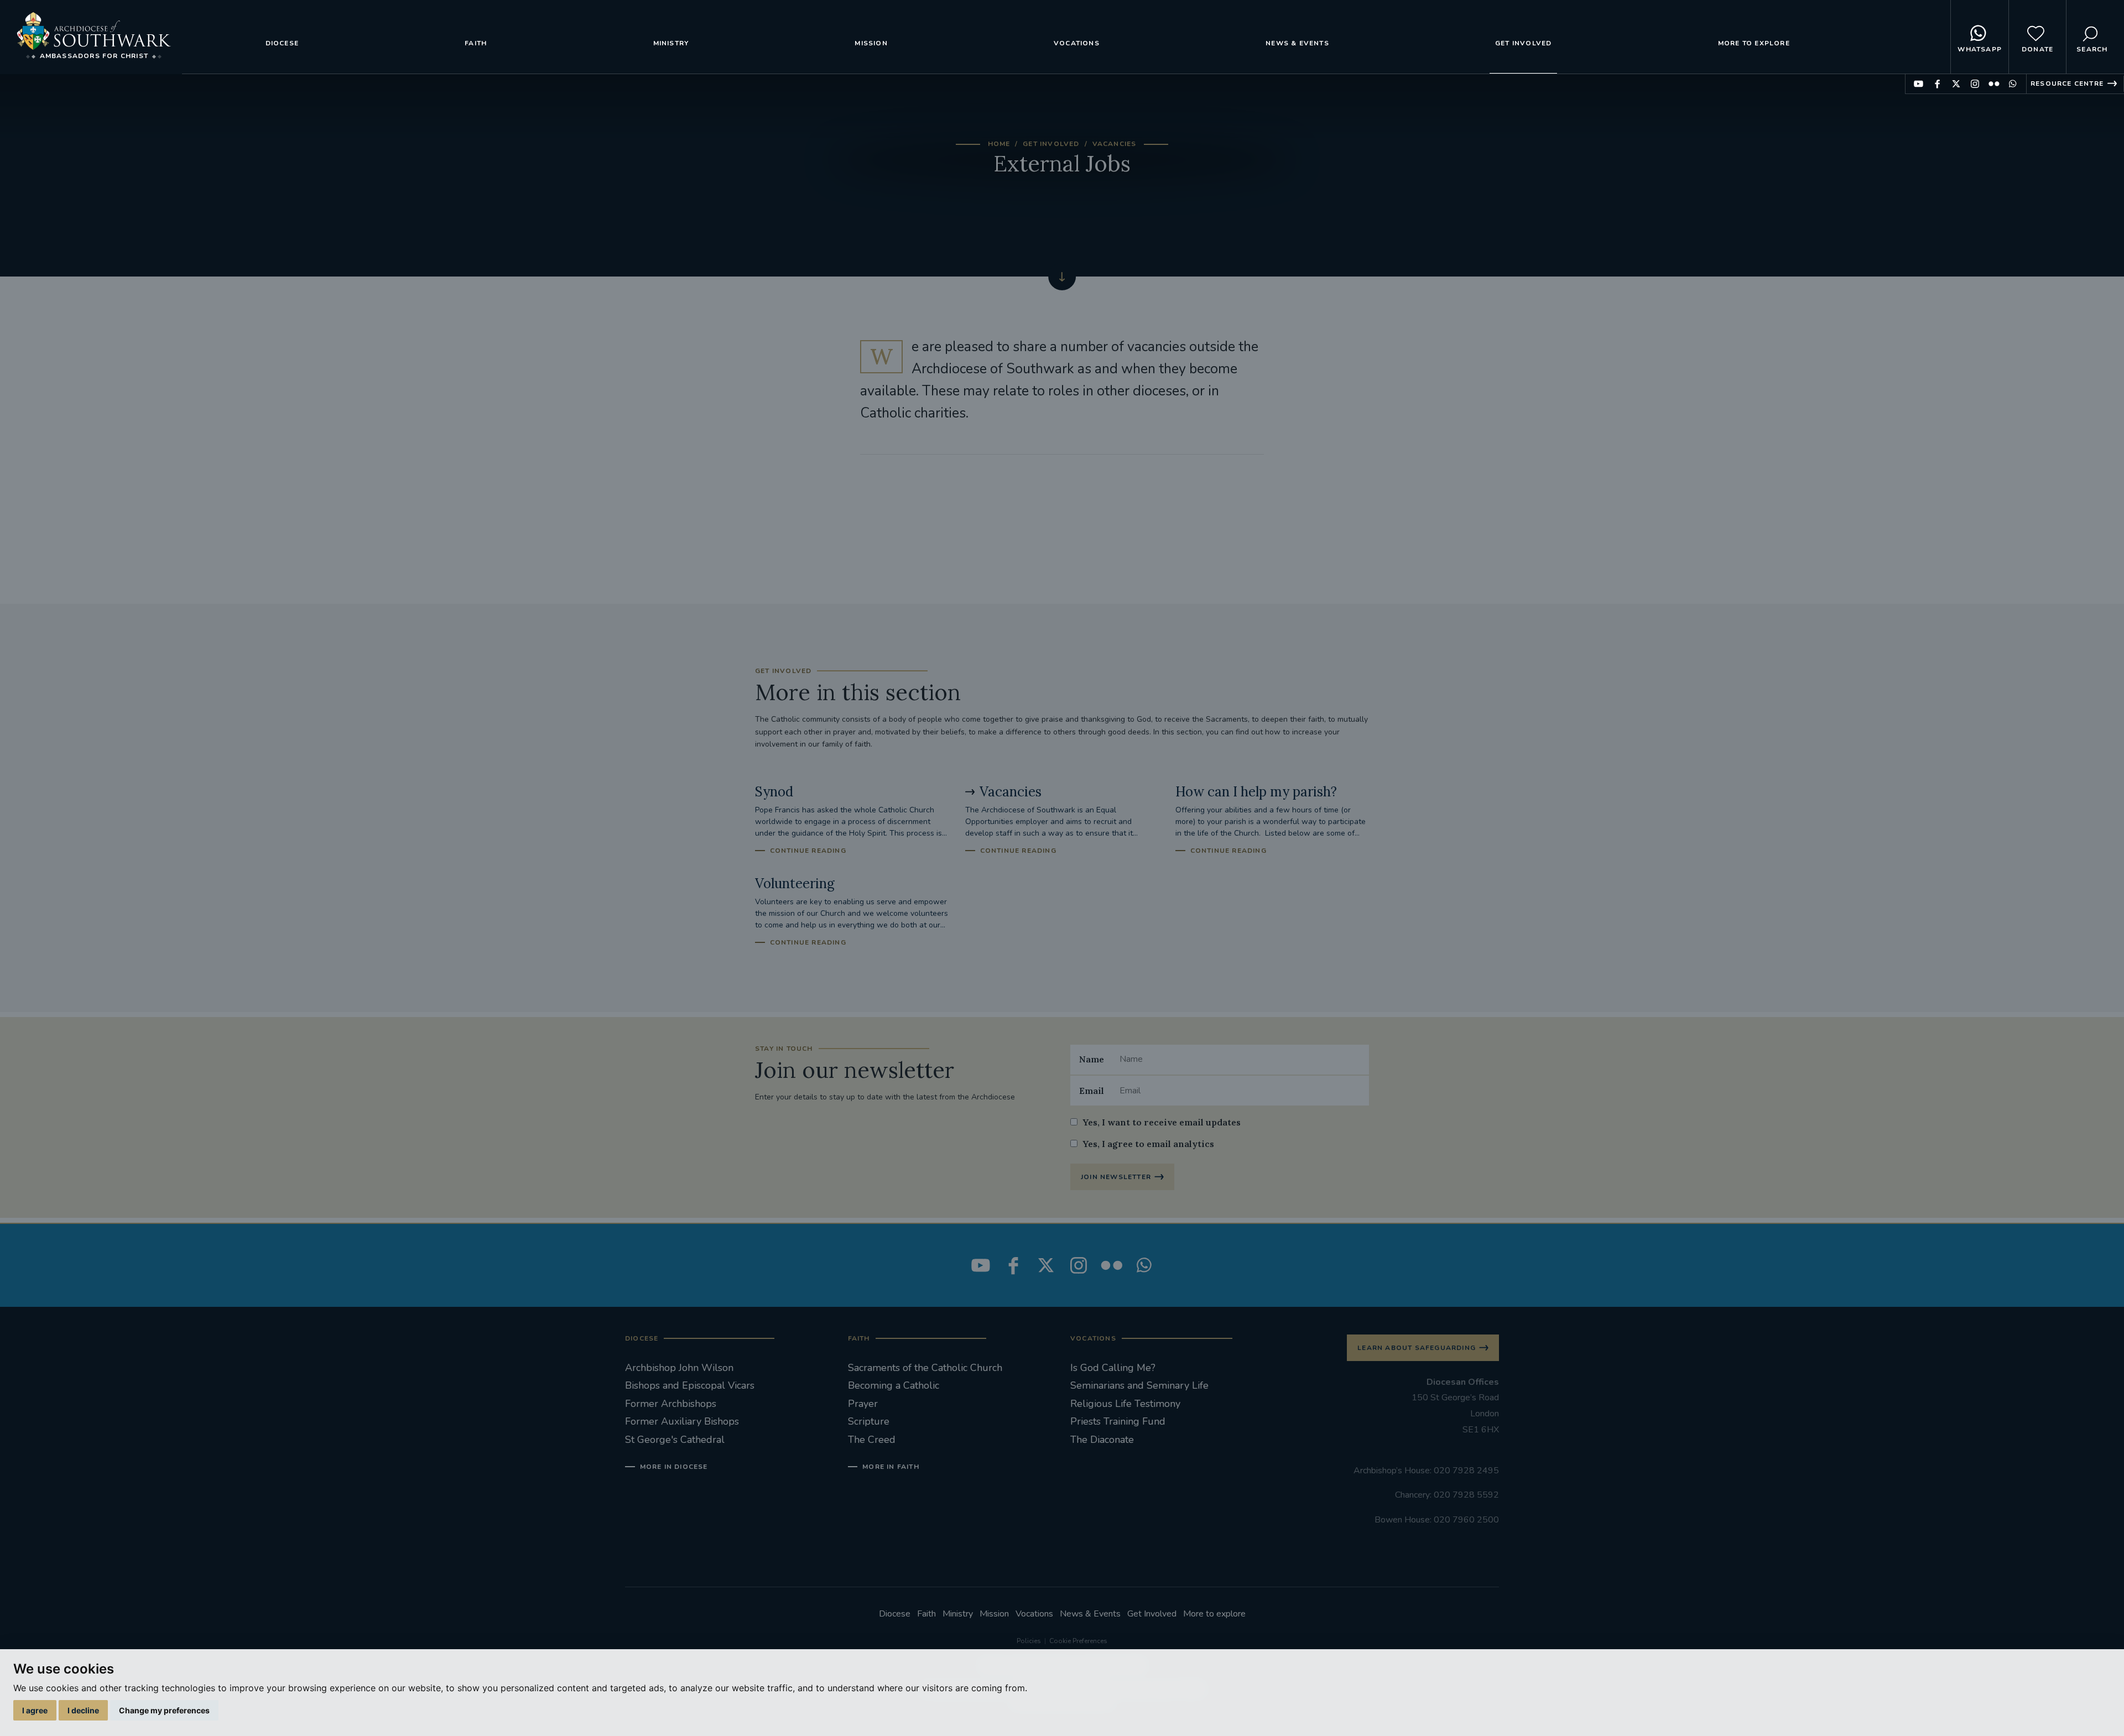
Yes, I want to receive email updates (1162, 1122)
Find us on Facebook (1937, 84)
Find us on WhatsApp (2013, 84)
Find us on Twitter (1956, 84)
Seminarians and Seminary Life (1139, 1385)
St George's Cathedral (675, 1440)
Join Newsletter (1116, 1177)
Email (1092, 1091)
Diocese (282, 43)
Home (999, 144)
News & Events (1297, 43)
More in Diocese (674, 1467)
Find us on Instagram (1975, 84)
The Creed (872, 1440)
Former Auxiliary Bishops (682, 1421)
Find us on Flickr (1994, 84)
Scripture (869, 1421)
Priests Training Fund (1118, 1421)
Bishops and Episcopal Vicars (690, 1385)
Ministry (671, 43)
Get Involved (1523, 43)
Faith (476, 43)
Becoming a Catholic (894, 1385)
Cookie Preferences (1078, 1641)
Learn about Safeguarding (1417, 1348)
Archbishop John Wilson (679, 1368)
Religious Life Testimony (1125, 1404)
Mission (871, 43)
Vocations (1077, 43)
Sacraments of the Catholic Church (925, 1368)
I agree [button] (35, 1710)
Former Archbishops (671, 1404)
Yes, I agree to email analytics (1148, 1144)
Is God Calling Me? (1113, 1368)
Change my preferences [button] (164, 1710)
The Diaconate (1102, 1440)
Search (2092, 49)
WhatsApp (1980, 49)
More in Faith (891, 1467)
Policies (1029, 1641)
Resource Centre (2067, 84)
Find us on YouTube (1919, 84)
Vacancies (1115, 144)
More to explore (1754, 43)
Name (1092, 1059)
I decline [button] (83, 1710)
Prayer (863, 1404)
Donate (2037, 49)
